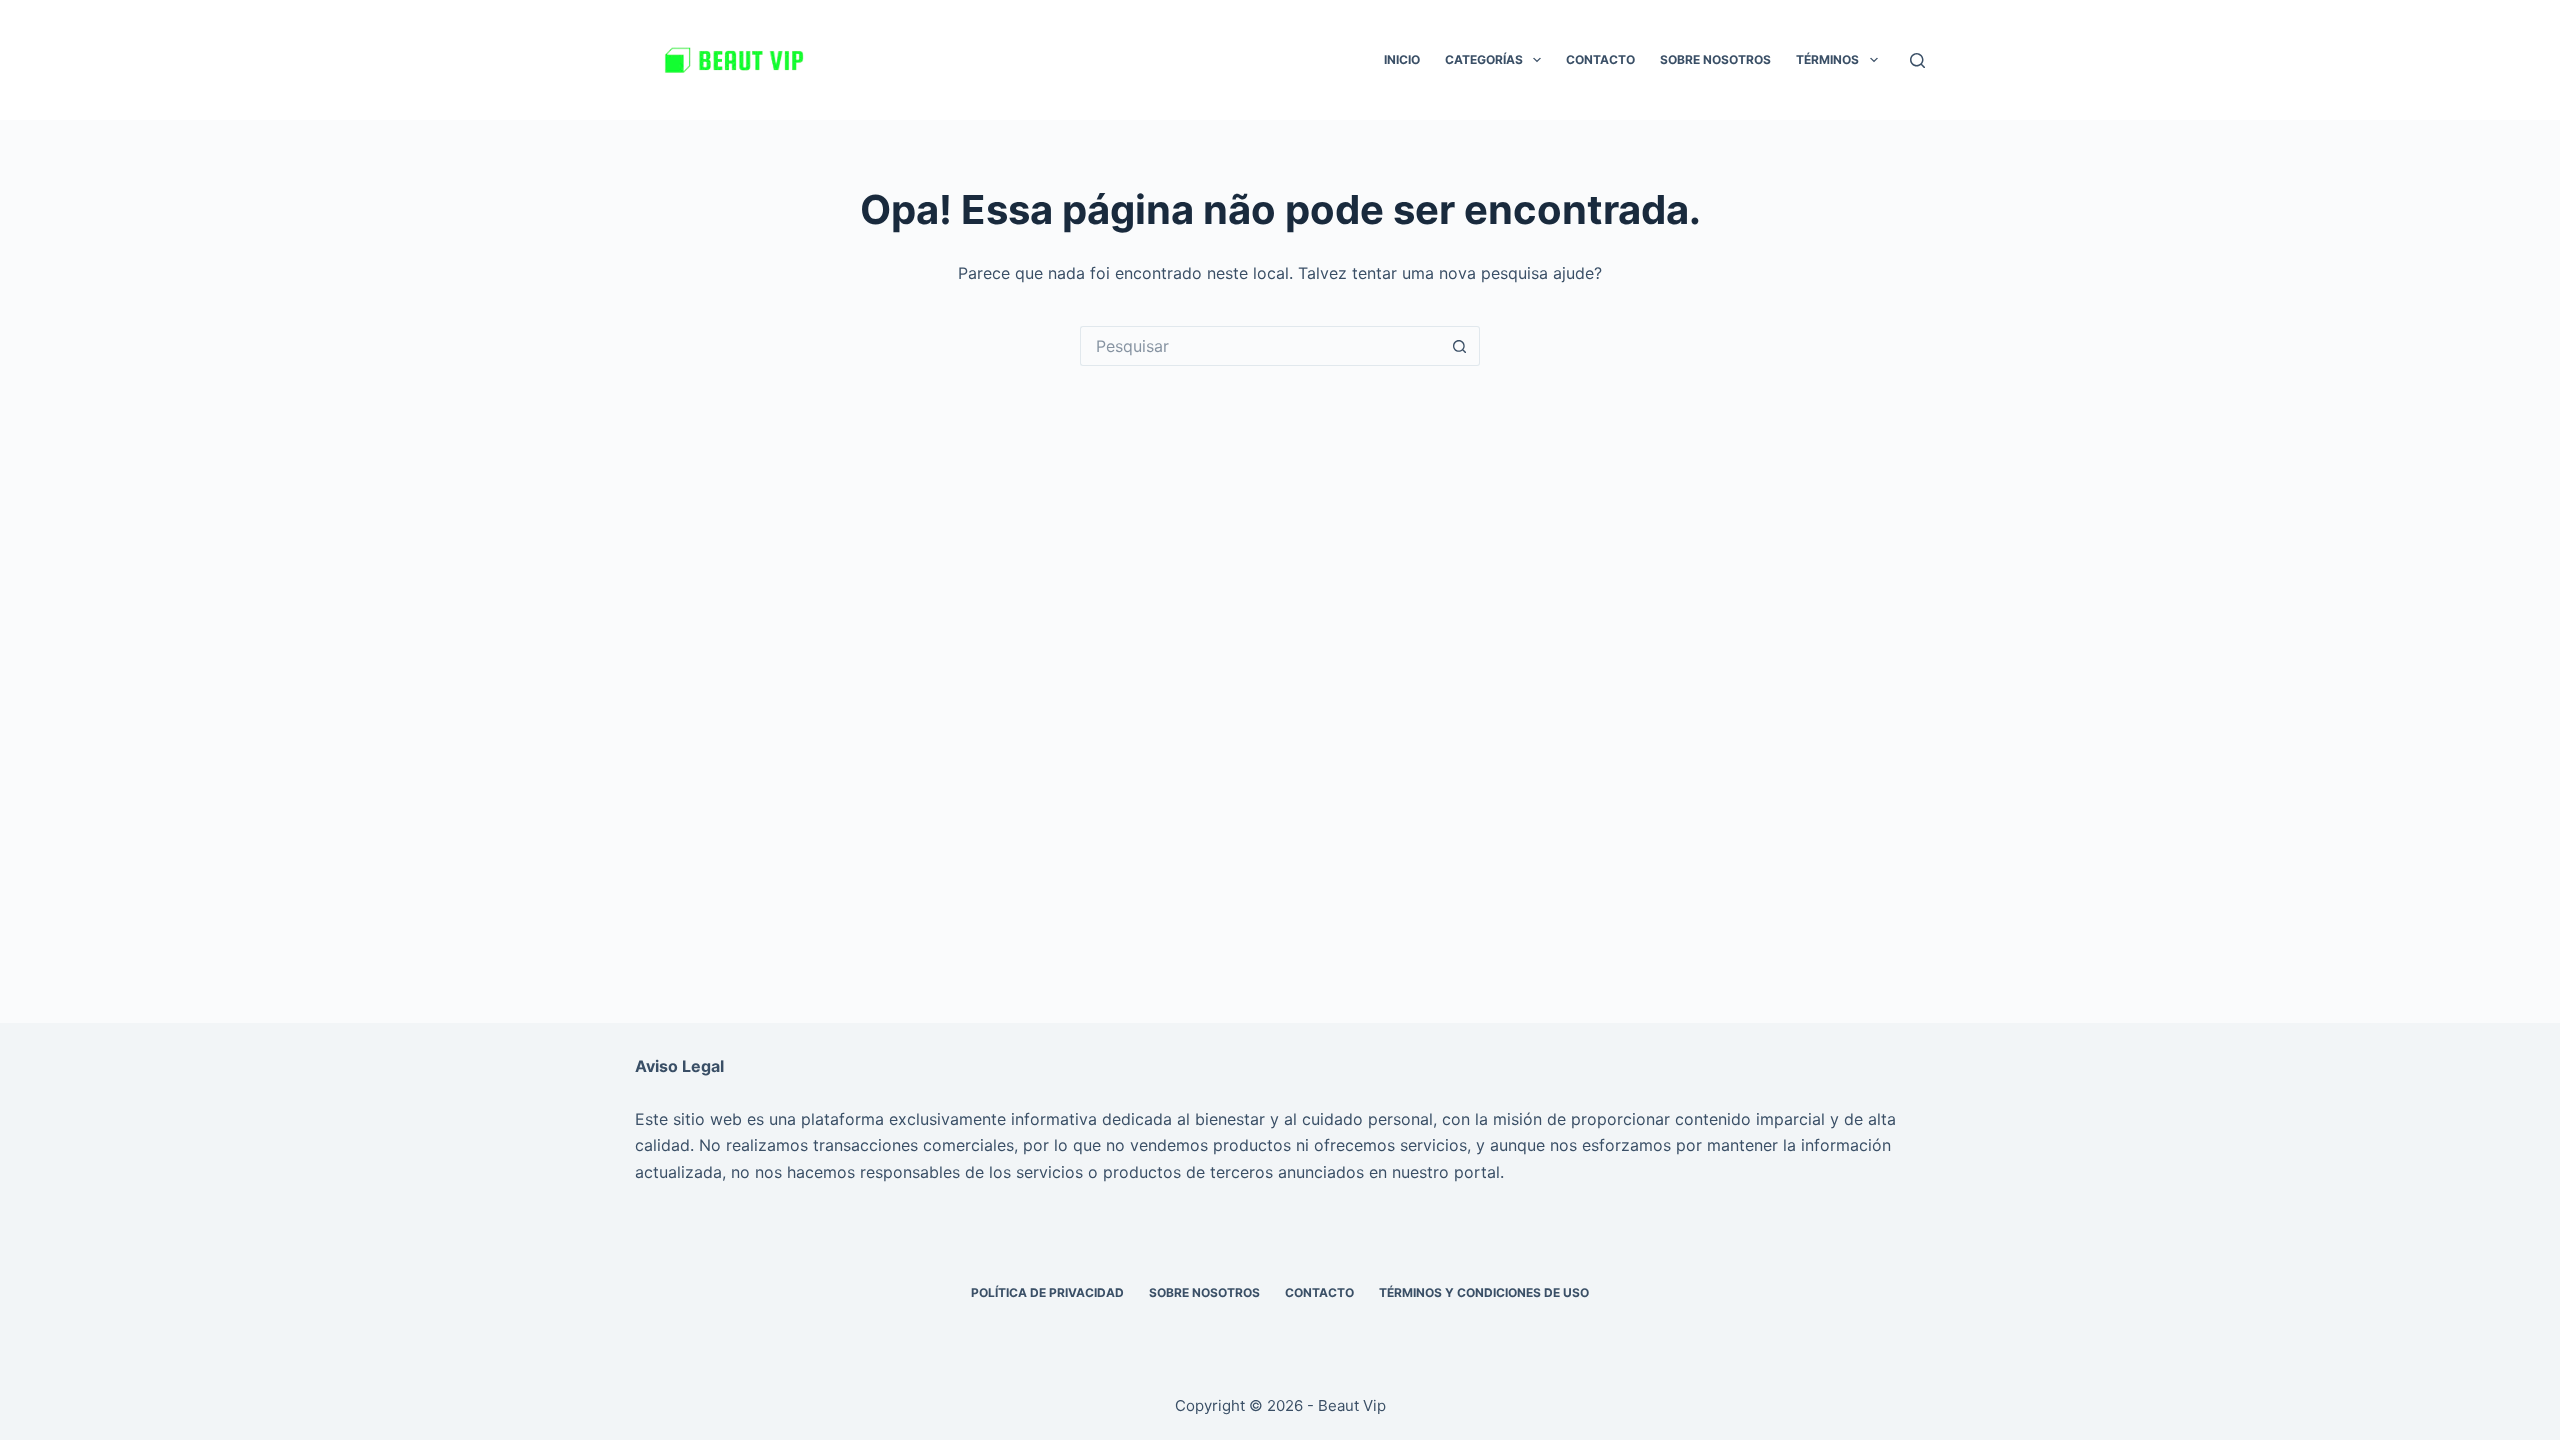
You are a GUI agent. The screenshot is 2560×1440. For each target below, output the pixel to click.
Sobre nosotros (1715, 59)
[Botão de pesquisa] (1460, 346)
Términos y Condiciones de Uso (1484, 1292)
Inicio (1402, 59)
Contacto (1600, 59)
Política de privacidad (1047, 1292)
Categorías (1484, 59)
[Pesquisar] (1917, 60)
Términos (1827, 59)
